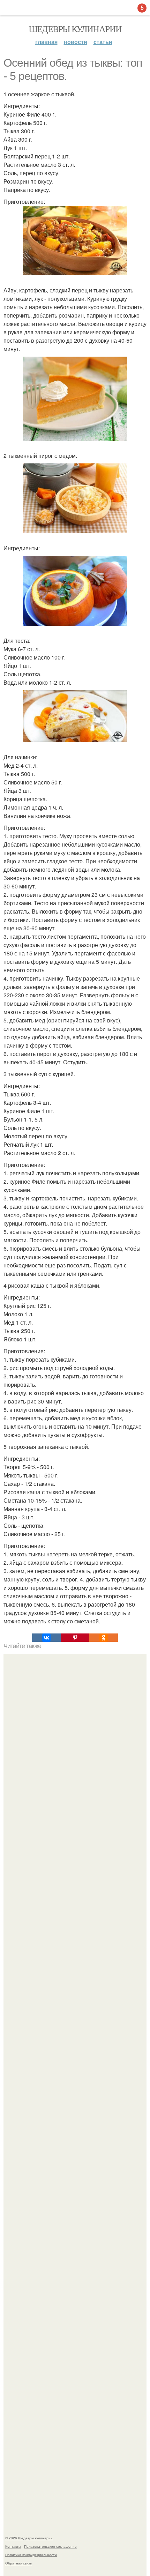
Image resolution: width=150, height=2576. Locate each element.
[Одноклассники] (104, 1638)
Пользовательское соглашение (50, 2546)
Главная (46, 42)
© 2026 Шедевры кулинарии (29, 2538)
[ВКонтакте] (46, 1638)
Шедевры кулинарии (75, 29)
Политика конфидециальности (31, 2555)
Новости (76, 42)
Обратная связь (18, 2563)
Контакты (13, 2546)
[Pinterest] (75, 1638)
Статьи (103, 42)
